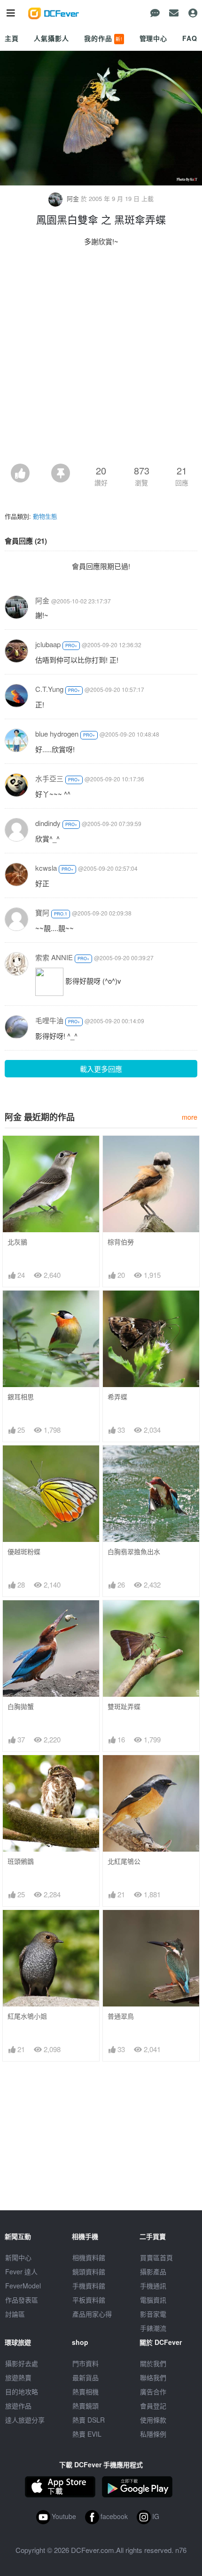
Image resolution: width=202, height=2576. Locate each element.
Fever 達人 (21, 2271)
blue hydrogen (57, 734)
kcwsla (46, 868)
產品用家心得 (92, 2314)
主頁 (12, 38)
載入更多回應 (101, 1069)
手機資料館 (89, 2286)
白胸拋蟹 (21, 1706)
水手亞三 (49, 778)
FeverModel (23, 2286)
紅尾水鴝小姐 (27, 2016)
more (190, 1117)
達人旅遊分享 (25, 2420)
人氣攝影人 (51, 38)
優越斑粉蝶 (24, 1552)
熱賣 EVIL (87, 2434)
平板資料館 (89, 2300)
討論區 (15, 2314)
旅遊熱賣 (18, 2377)
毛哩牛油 (49, 1020)
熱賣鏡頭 (85, 2406)
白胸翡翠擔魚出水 (134, 1552)
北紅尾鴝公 (124, 1861)
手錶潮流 (153, 2328)
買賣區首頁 (156, 2257)
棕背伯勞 (121, 1242)
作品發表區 (22, 2300)
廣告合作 (153, 2391)
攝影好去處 (22, 2363)
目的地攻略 (22, 2391)
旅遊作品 (18, 2406)
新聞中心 (18, 2257)
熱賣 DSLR (89, 2420)
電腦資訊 (153, 2300)
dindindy (48, 823)
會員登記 (153, 2406)
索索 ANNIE (54, 957)
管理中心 (153, 38)
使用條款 (153, 2420)
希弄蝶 (117, 1397)
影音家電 (153, 2314)
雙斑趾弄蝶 (124, 1706)
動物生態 (45, 516)
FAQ (190, 38)
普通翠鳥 (121, 2016)
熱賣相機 (85, 2391)
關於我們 (153, 2363)
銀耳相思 (21, 1397)
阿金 (73, 198)
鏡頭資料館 (89, 2271)
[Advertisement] (101, 358)
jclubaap (48, 644)
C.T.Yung (49, 689)
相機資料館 (89, 2257)
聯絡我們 (153, 2377)
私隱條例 (153, 2434)
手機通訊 (153, 2286)
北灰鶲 (17, 1242)
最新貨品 (85, 2377)
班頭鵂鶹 (21, 1861)
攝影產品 (153, 2271)
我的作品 (103, 38)
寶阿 (42, 912)
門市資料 (85, 2363)
